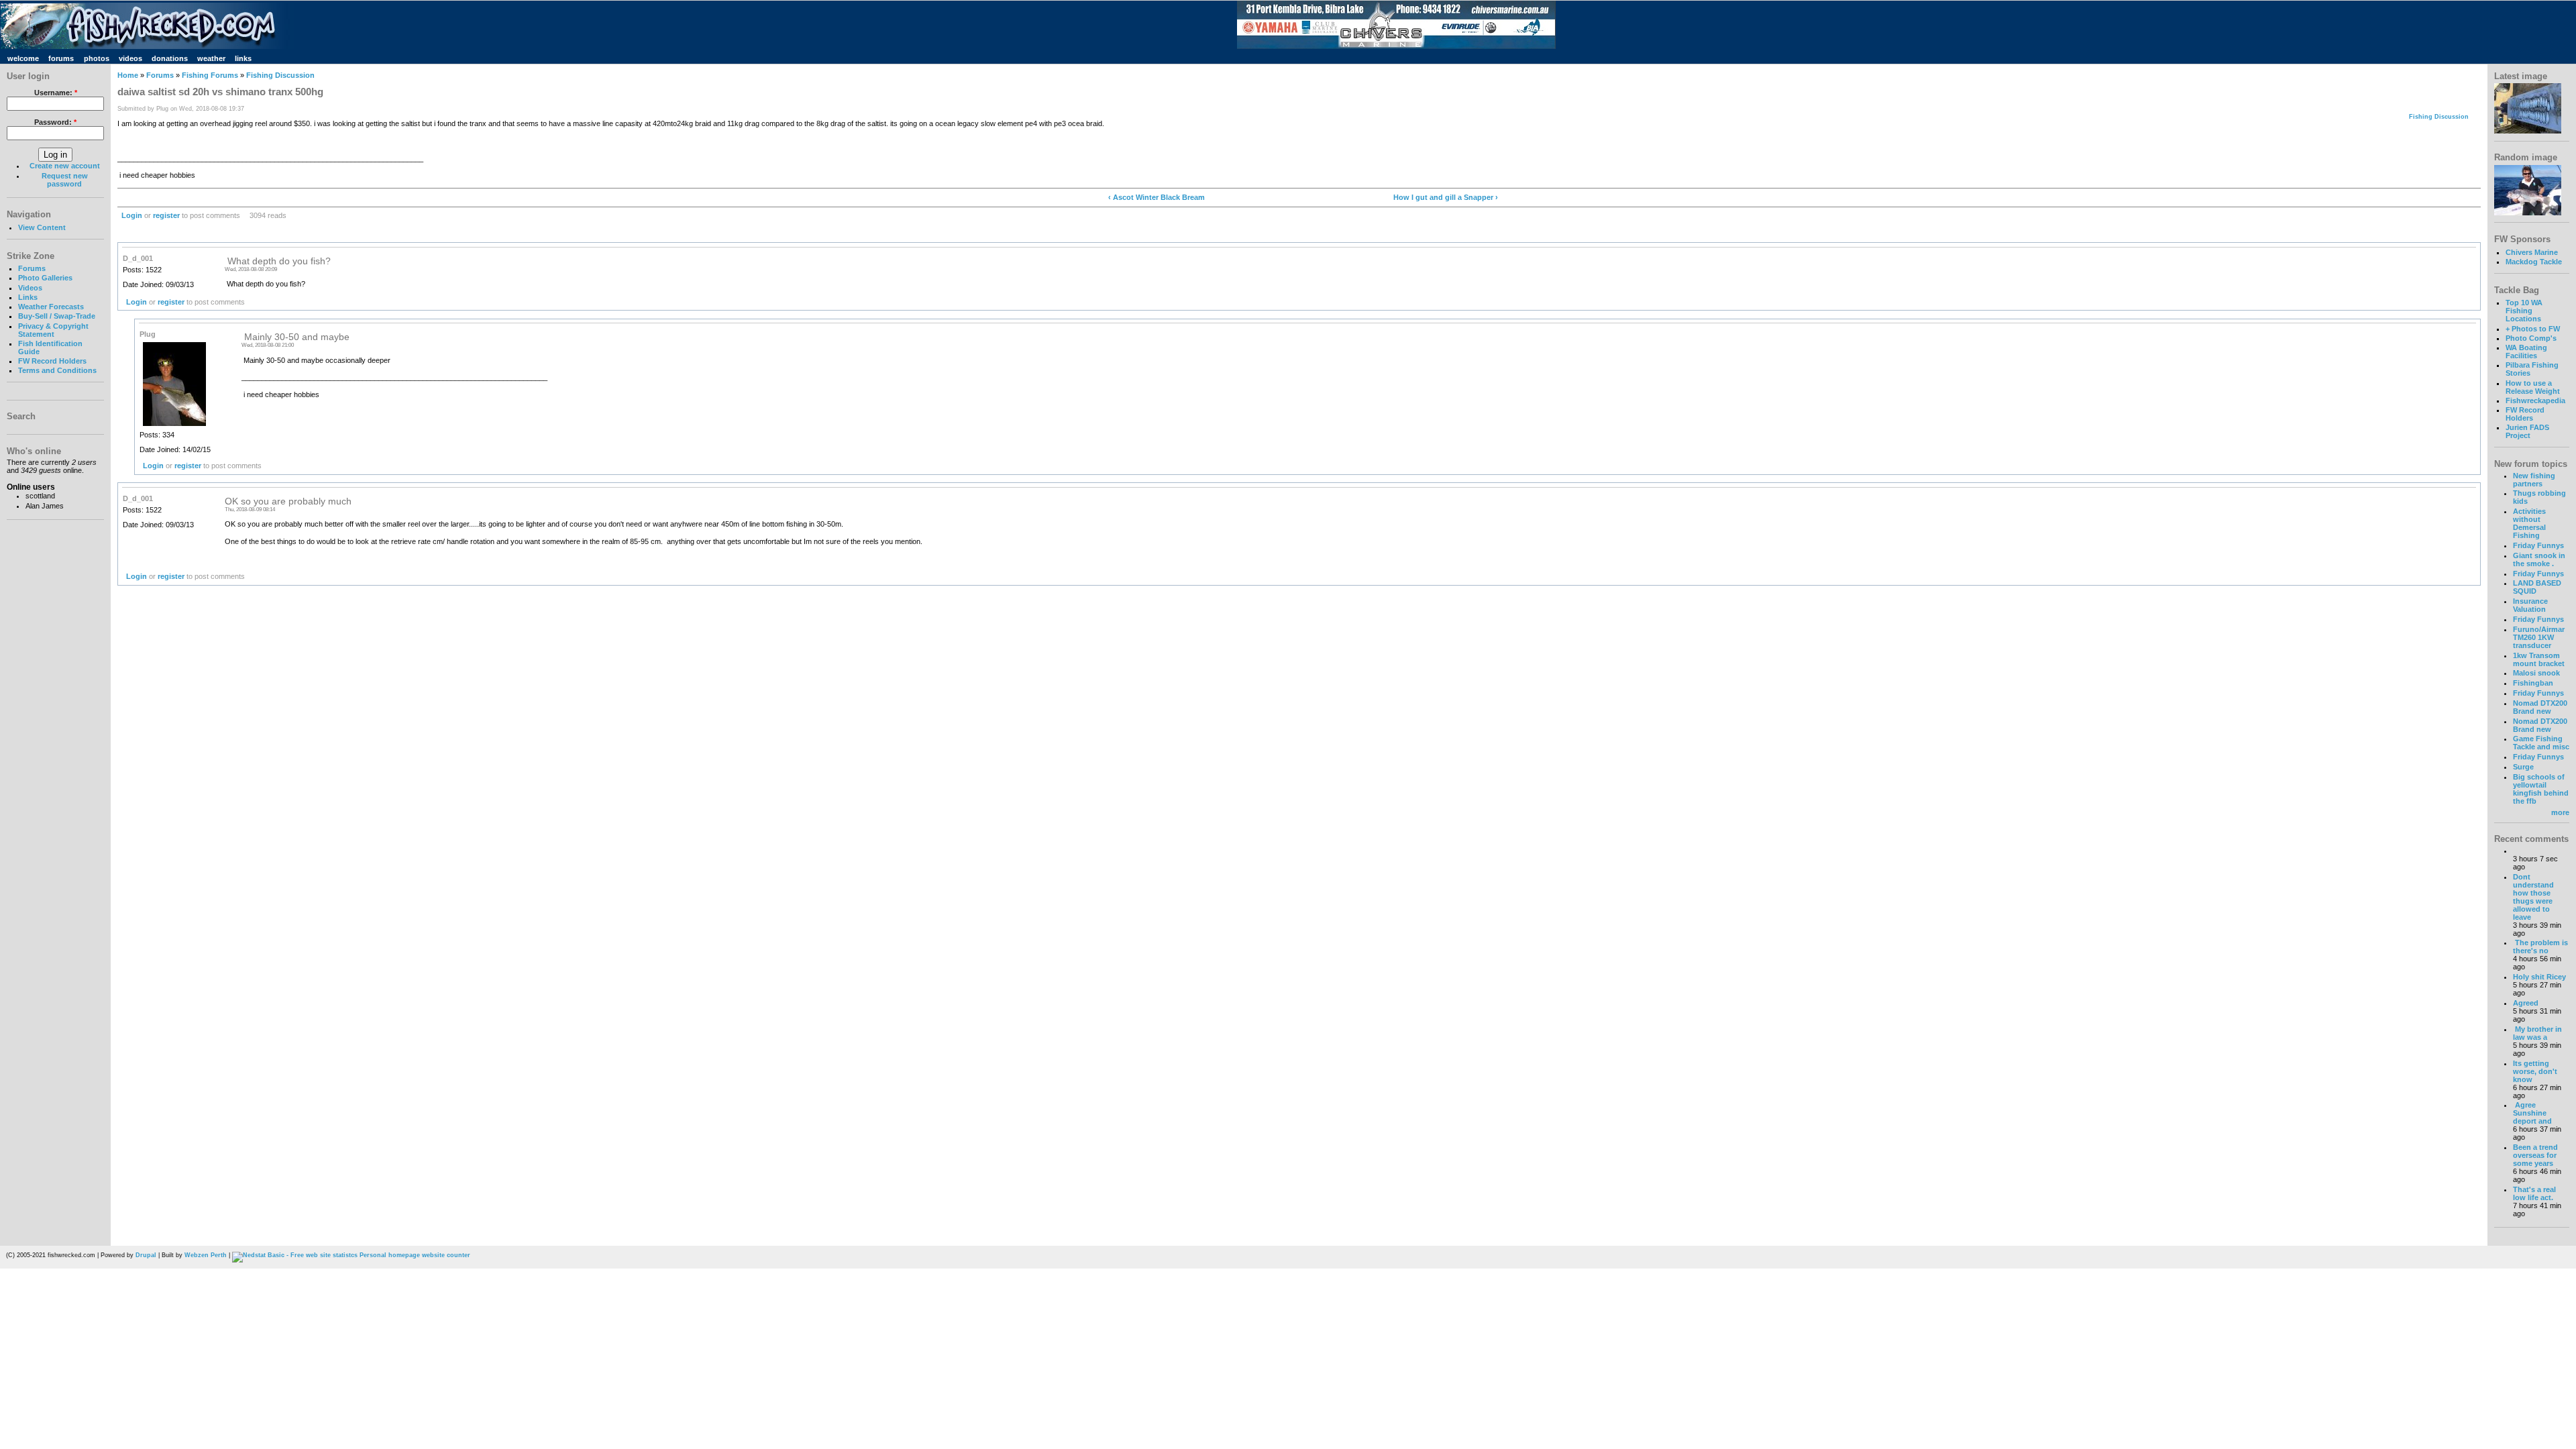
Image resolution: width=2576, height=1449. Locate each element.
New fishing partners (2534, 480)
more (2560, 812)
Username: (56, 93)
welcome (23, 58)
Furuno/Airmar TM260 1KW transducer (2539, 637)
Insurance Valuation (2530, 605)
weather (211, 58)
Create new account (65, 166)
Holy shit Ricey (2539, 977)
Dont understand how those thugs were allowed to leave (2533, 897)
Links (28, 297)
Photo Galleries (45, 278)
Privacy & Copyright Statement (53, 330)
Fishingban (2533, 683)
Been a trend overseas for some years (2535, 1155)
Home (128, 75)
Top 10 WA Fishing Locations (2524, 311)
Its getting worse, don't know (2535, 1071)
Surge (2523, 767)
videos (130, 58)
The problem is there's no (2540, 947)
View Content (42, 227)
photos (97, 58)
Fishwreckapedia (2535, 400)
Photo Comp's (2531, 338)
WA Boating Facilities (2526, 352)
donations (170, 58)
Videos (30, 288)
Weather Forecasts (51, 307)
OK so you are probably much (288, 501)
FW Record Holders (52, 361)
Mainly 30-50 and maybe (296, 337)
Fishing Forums (210, 75)
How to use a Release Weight (2533, 387)
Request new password (65, 180)
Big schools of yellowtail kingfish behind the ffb (2541, 789)
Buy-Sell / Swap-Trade (57, 316)
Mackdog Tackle (2534, 262)
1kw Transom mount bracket (2539, 659)
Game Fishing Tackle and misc (2541, 743)
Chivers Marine (2532, 252)
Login (132, 215)
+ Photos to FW (2533, 329)
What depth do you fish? (278, 261)
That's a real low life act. (2534, 1193)
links (243, 58)
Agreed (2526, 1003)
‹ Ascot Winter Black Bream (1157, 197)
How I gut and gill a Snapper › (1446, 197)
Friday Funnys (2538, 545)
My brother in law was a (2537, 1033)
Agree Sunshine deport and (2532, 1113)
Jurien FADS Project (2527, 431)
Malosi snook (2536, 673)
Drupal (146, 1255)
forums (61, 58)
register (166, 215)
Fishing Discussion (280, 75)
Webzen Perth (206, 1255)
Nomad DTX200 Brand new (2540, 707)
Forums (32, 268)
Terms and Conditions (57, 370)
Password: (55, 122)
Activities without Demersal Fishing (2529, 523)
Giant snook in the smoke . (2539, 559)
